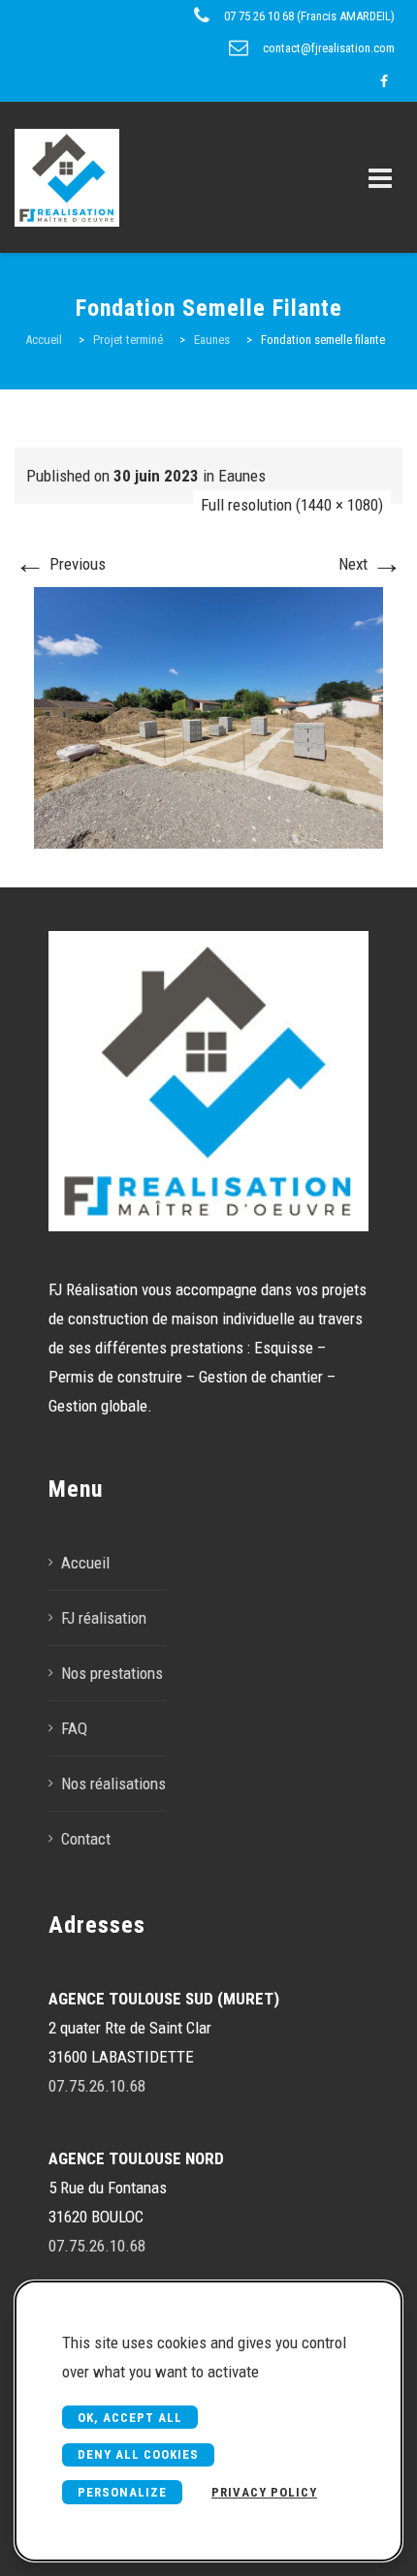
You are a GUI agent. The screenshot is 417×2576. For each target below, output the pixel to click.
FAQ (74, 1728)
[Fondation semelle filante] (208, 716)
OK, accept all (130, 2418)
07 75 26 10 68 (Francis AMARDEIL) (309, 16)
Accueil (85, 1563)
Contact (86, 1839)
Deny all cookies (138, 2454)
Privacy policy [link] (264, 2492)
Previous (60, 564)
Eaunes (242, 476)
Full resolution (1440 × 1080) (292, 505)
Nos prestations (112, 1673)
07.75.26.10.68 (97, 2086)
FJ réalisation (104, 1618)
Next (370, 564)
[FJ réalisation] (88, 177)
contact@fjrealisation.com (329, 48)
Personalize (122, 2492)
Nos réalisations (113, 1784)
